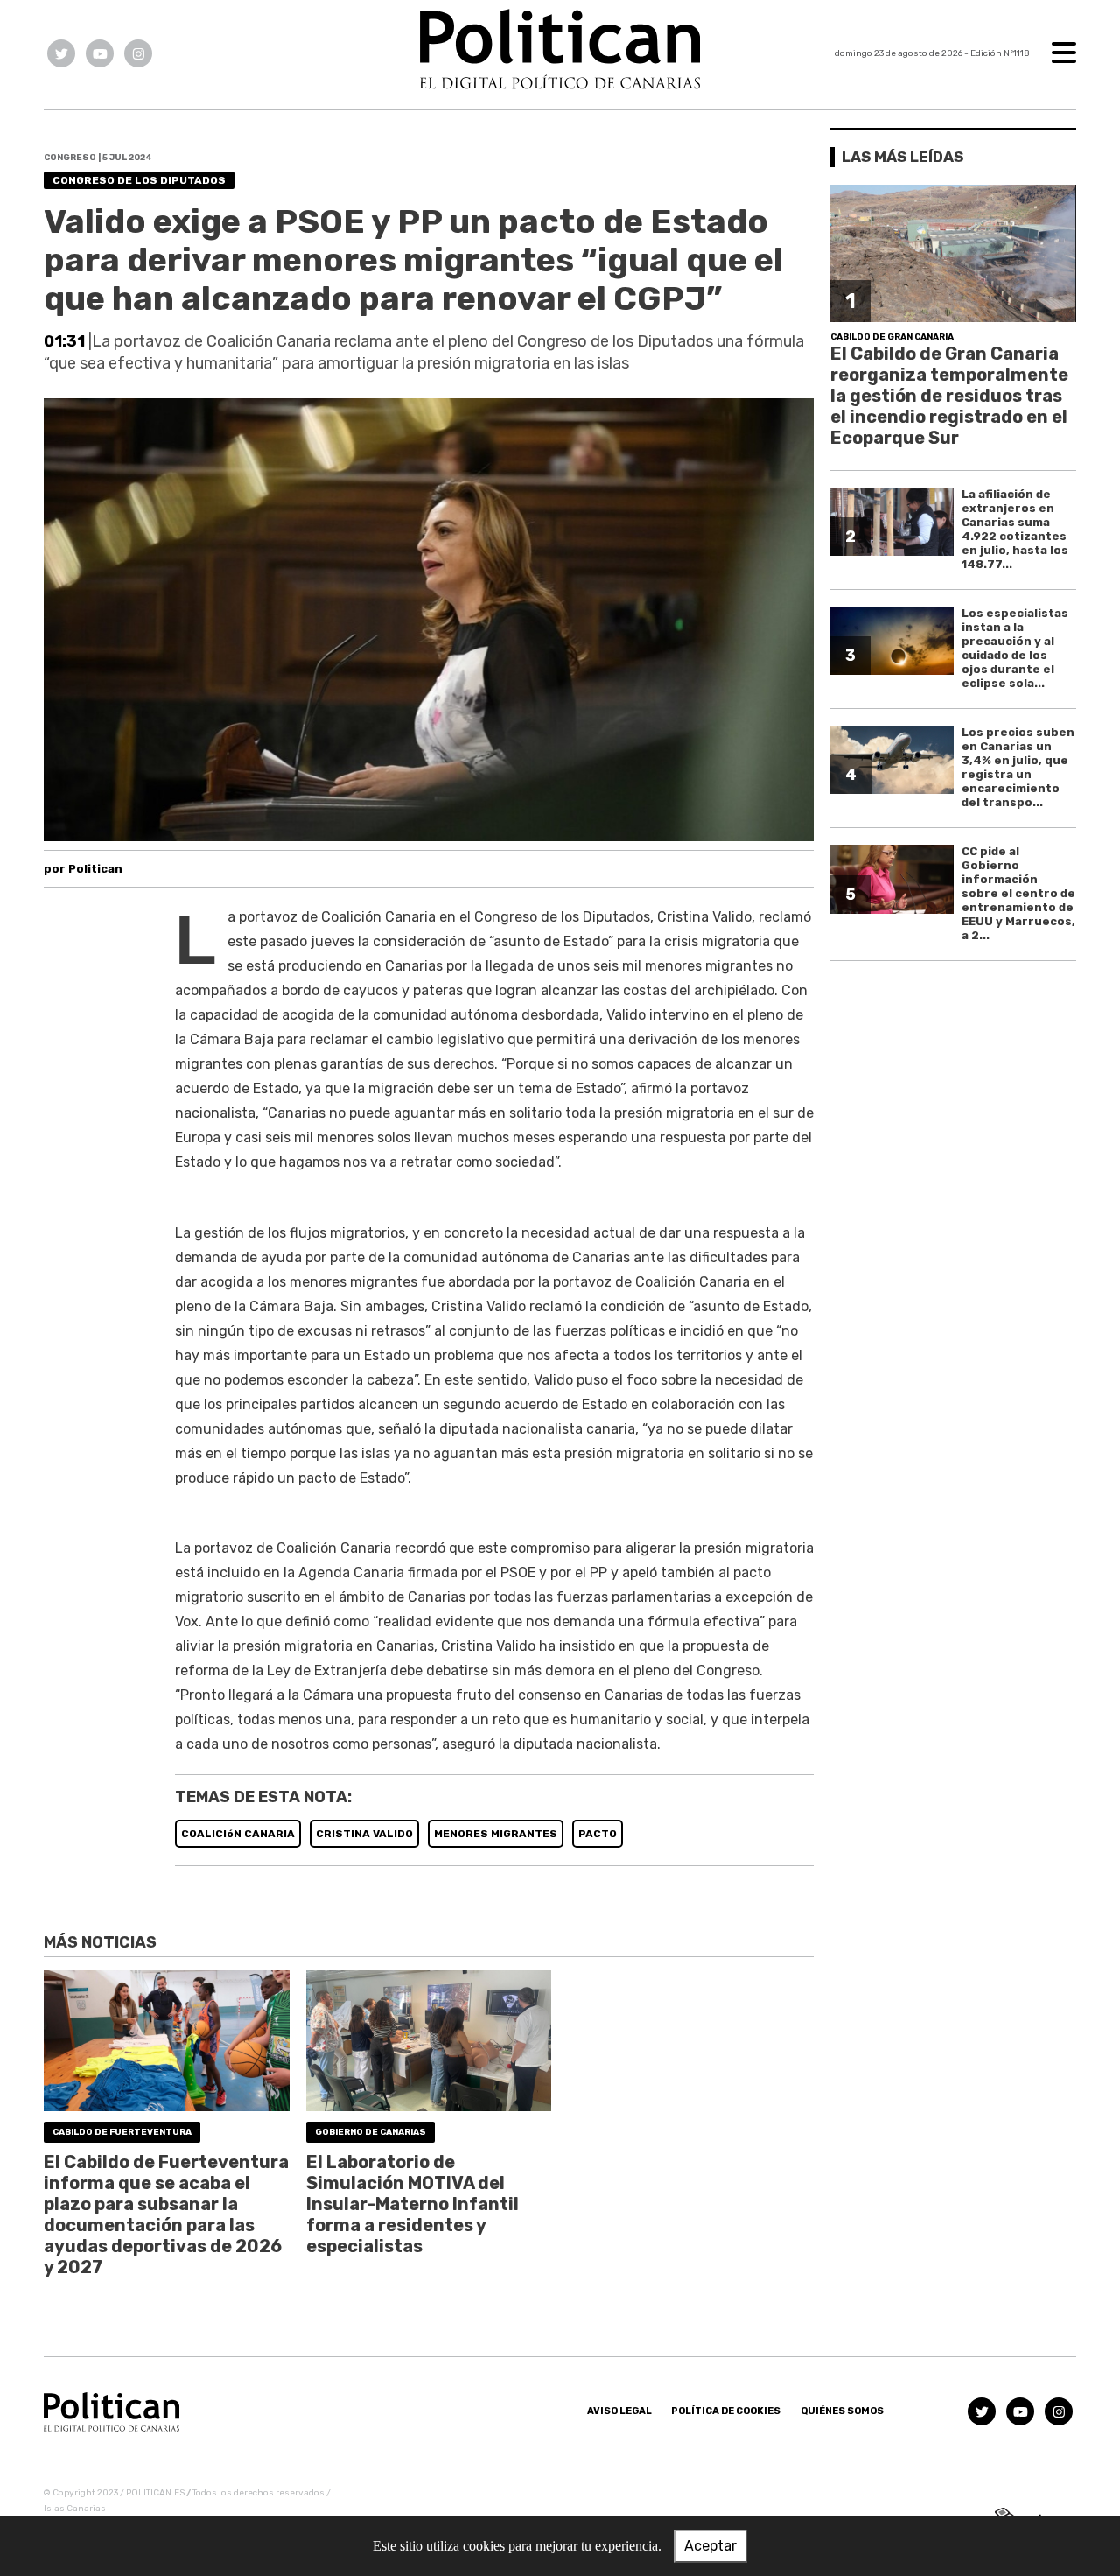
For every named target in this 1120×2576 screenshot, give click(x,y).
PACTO (598, 1834)
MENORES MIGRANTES (496, 1834)
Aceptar (710, 2546)
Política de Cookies (726, 2411)
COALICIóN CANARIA (238, 1834)
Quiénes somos (842, 2411)
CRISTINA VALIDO (364, 1834)
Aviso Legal (619, 2411)
